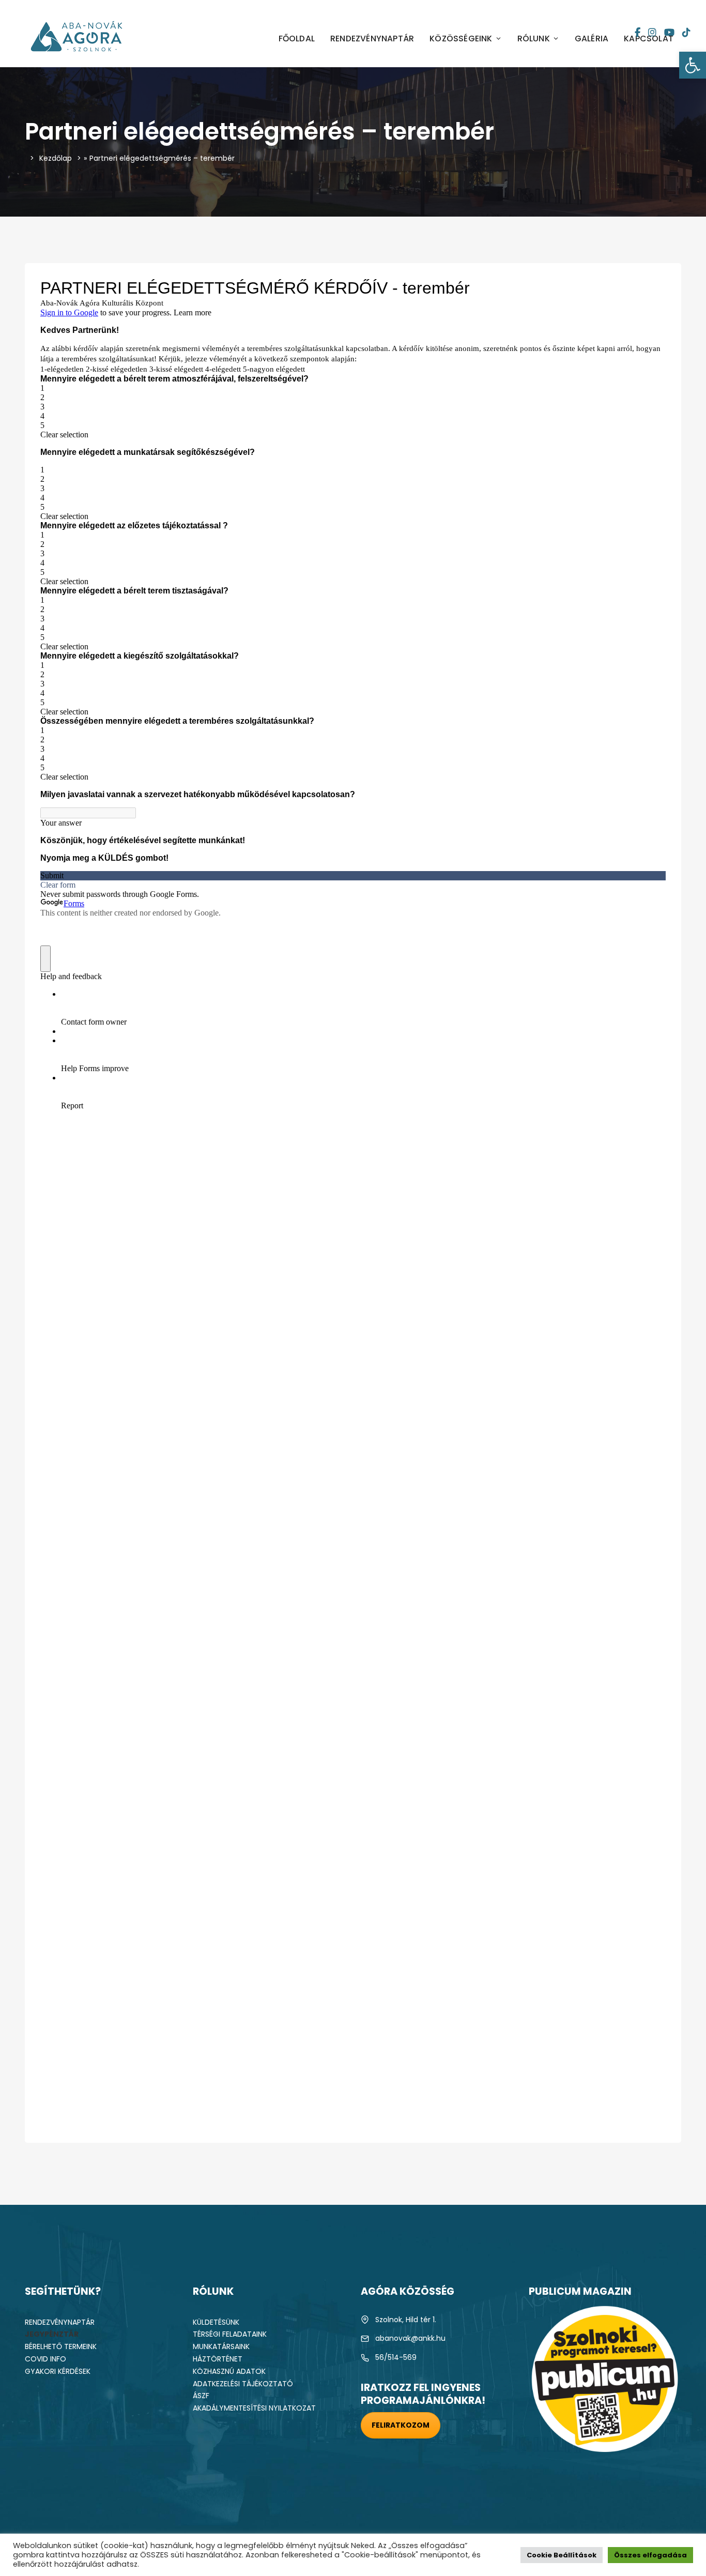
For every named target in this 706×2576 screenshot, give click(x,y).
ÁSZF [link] (201, 2396)
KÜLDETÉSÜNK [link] (216, 2322)
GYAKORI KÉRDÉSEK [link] (58, 2371)
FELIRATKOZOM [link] (401, 2425)
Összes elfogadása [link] (650, 2555)
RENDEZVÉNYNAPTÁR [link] (372, 39)
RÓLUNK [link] (534, 39)
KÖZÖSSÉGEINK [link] (461, 39)
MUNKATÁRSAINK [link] (221, 2346)
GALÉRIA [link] (592, 39)
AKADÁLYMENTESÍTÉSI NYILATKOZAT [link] (254, 2408)
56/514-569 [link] (396, 2357)
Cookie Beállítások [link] (562, 2555)
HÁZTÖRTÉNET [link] (218, 2359)
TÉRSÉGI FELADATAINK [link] (230, 2334)
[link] (693, 65)
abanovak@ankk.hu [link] (410, 2338)
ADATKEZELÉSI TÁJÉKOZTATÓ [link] (243, 2384)
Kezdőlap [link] (56, 158)
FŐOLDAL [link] (297, 39)
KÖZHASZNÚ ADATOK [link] (229, 2371)
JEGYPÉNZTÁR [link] (52, 2334)
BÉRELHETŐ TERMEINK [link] (61, 2346)
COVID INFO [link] (45, 2359)
